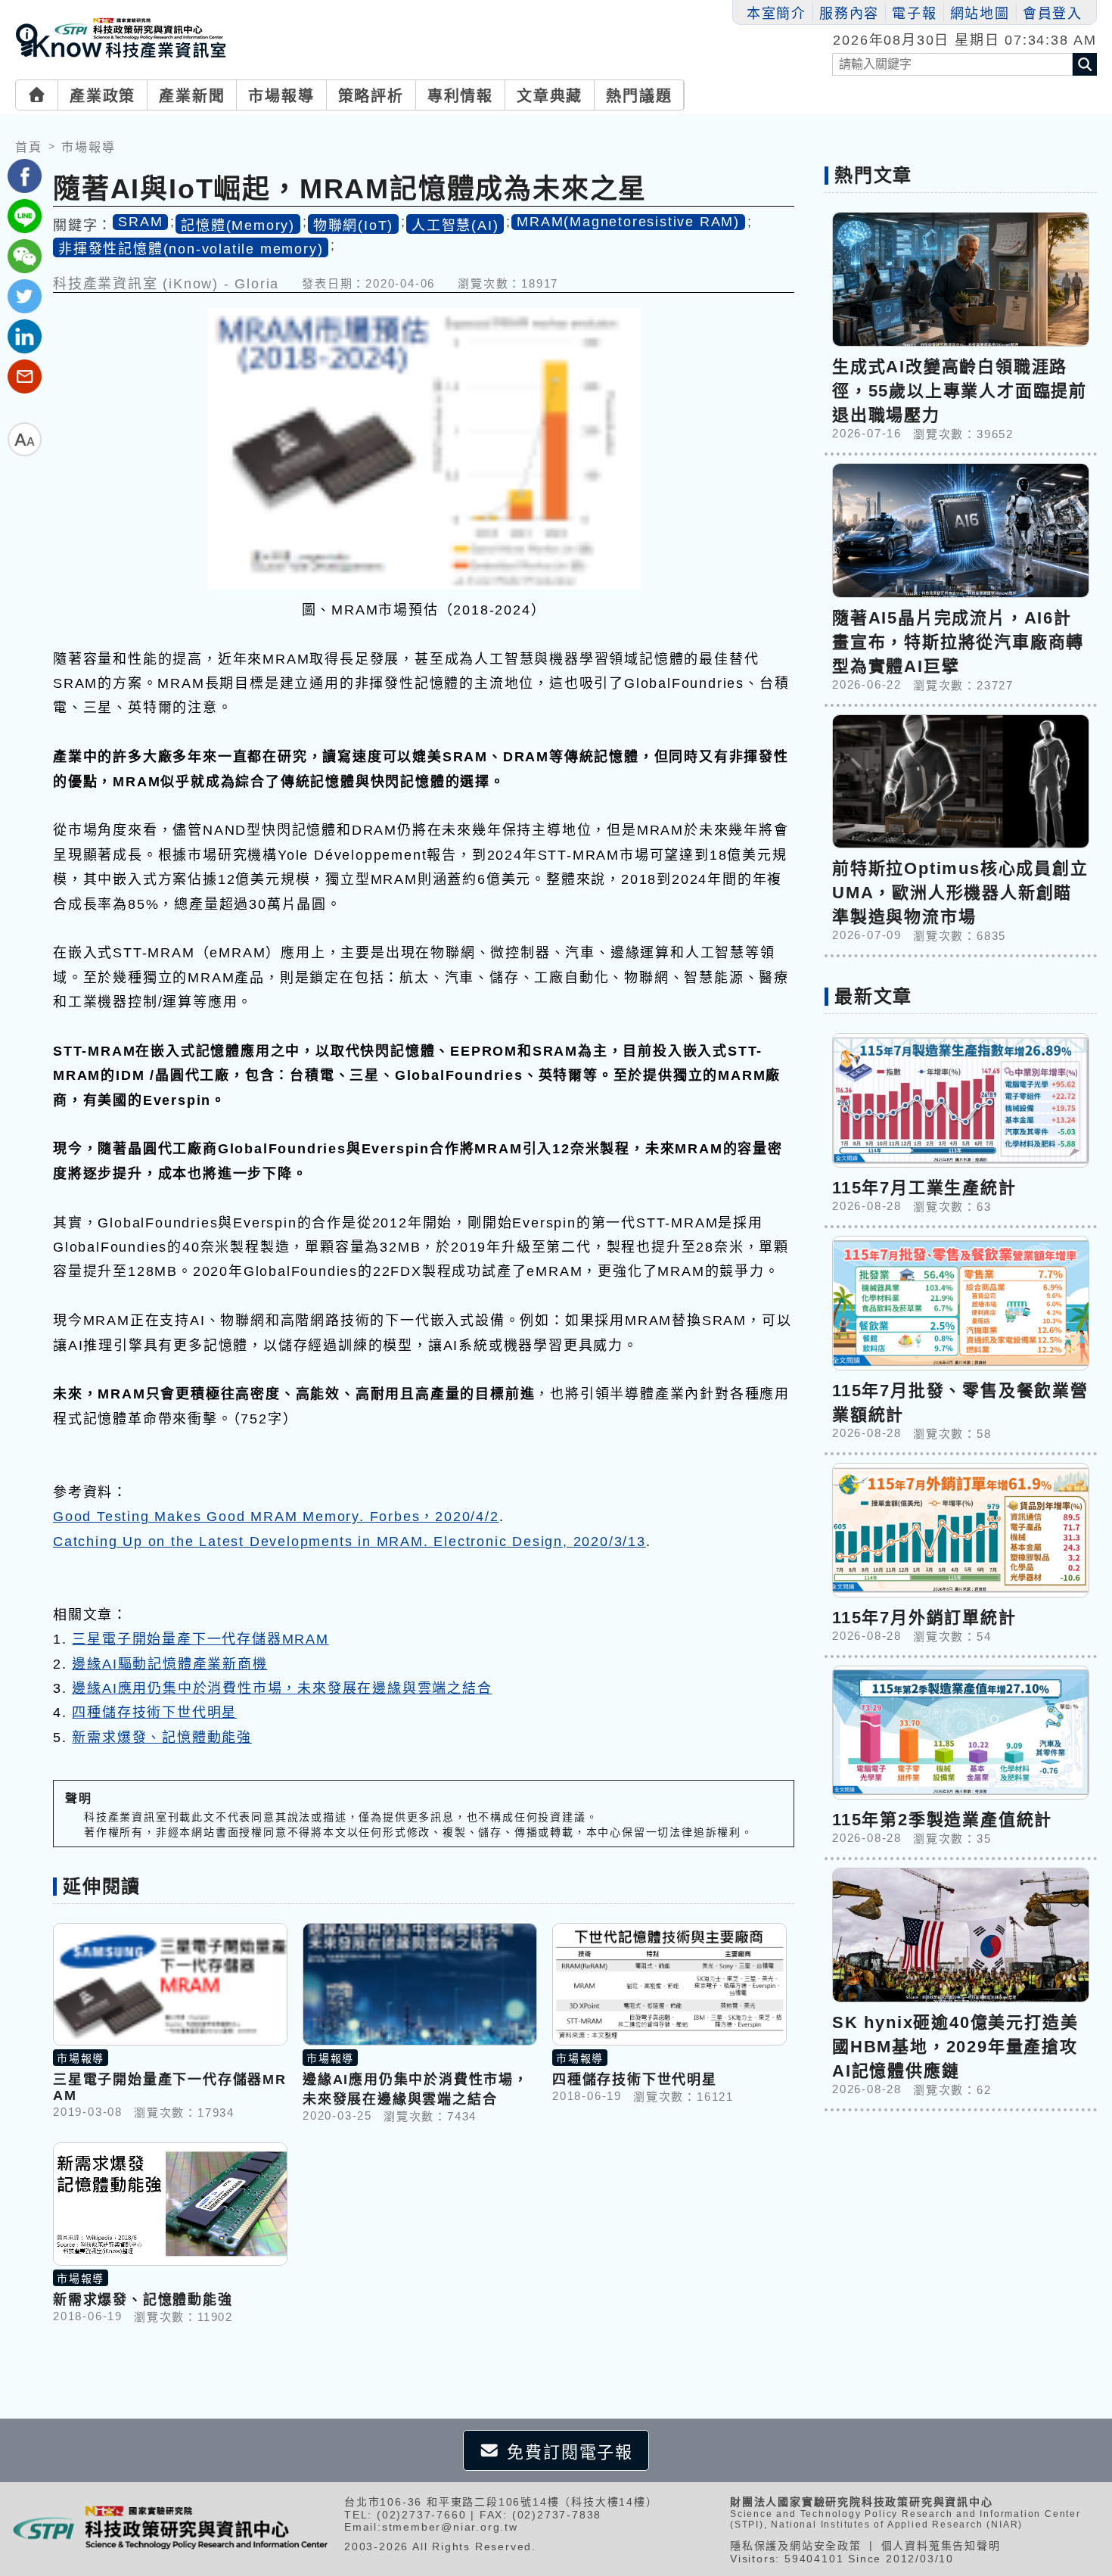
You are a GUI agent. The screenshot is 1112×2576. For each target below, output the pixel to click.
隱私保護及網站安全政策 (796, 2546)
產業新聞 (192, 96)
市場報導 (281, 96)
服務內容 (849, 14)
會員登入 (1053, 14)
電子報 (914, 14)
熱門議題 (639, 96)
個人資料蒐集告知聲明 (941, 2546)
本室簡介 (777, 14)
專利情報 (460, 96)
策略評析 (371, 96)
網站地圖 (980, 14)
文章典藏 (550, 96)
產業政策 (103, 96)
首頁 (29, 147)
